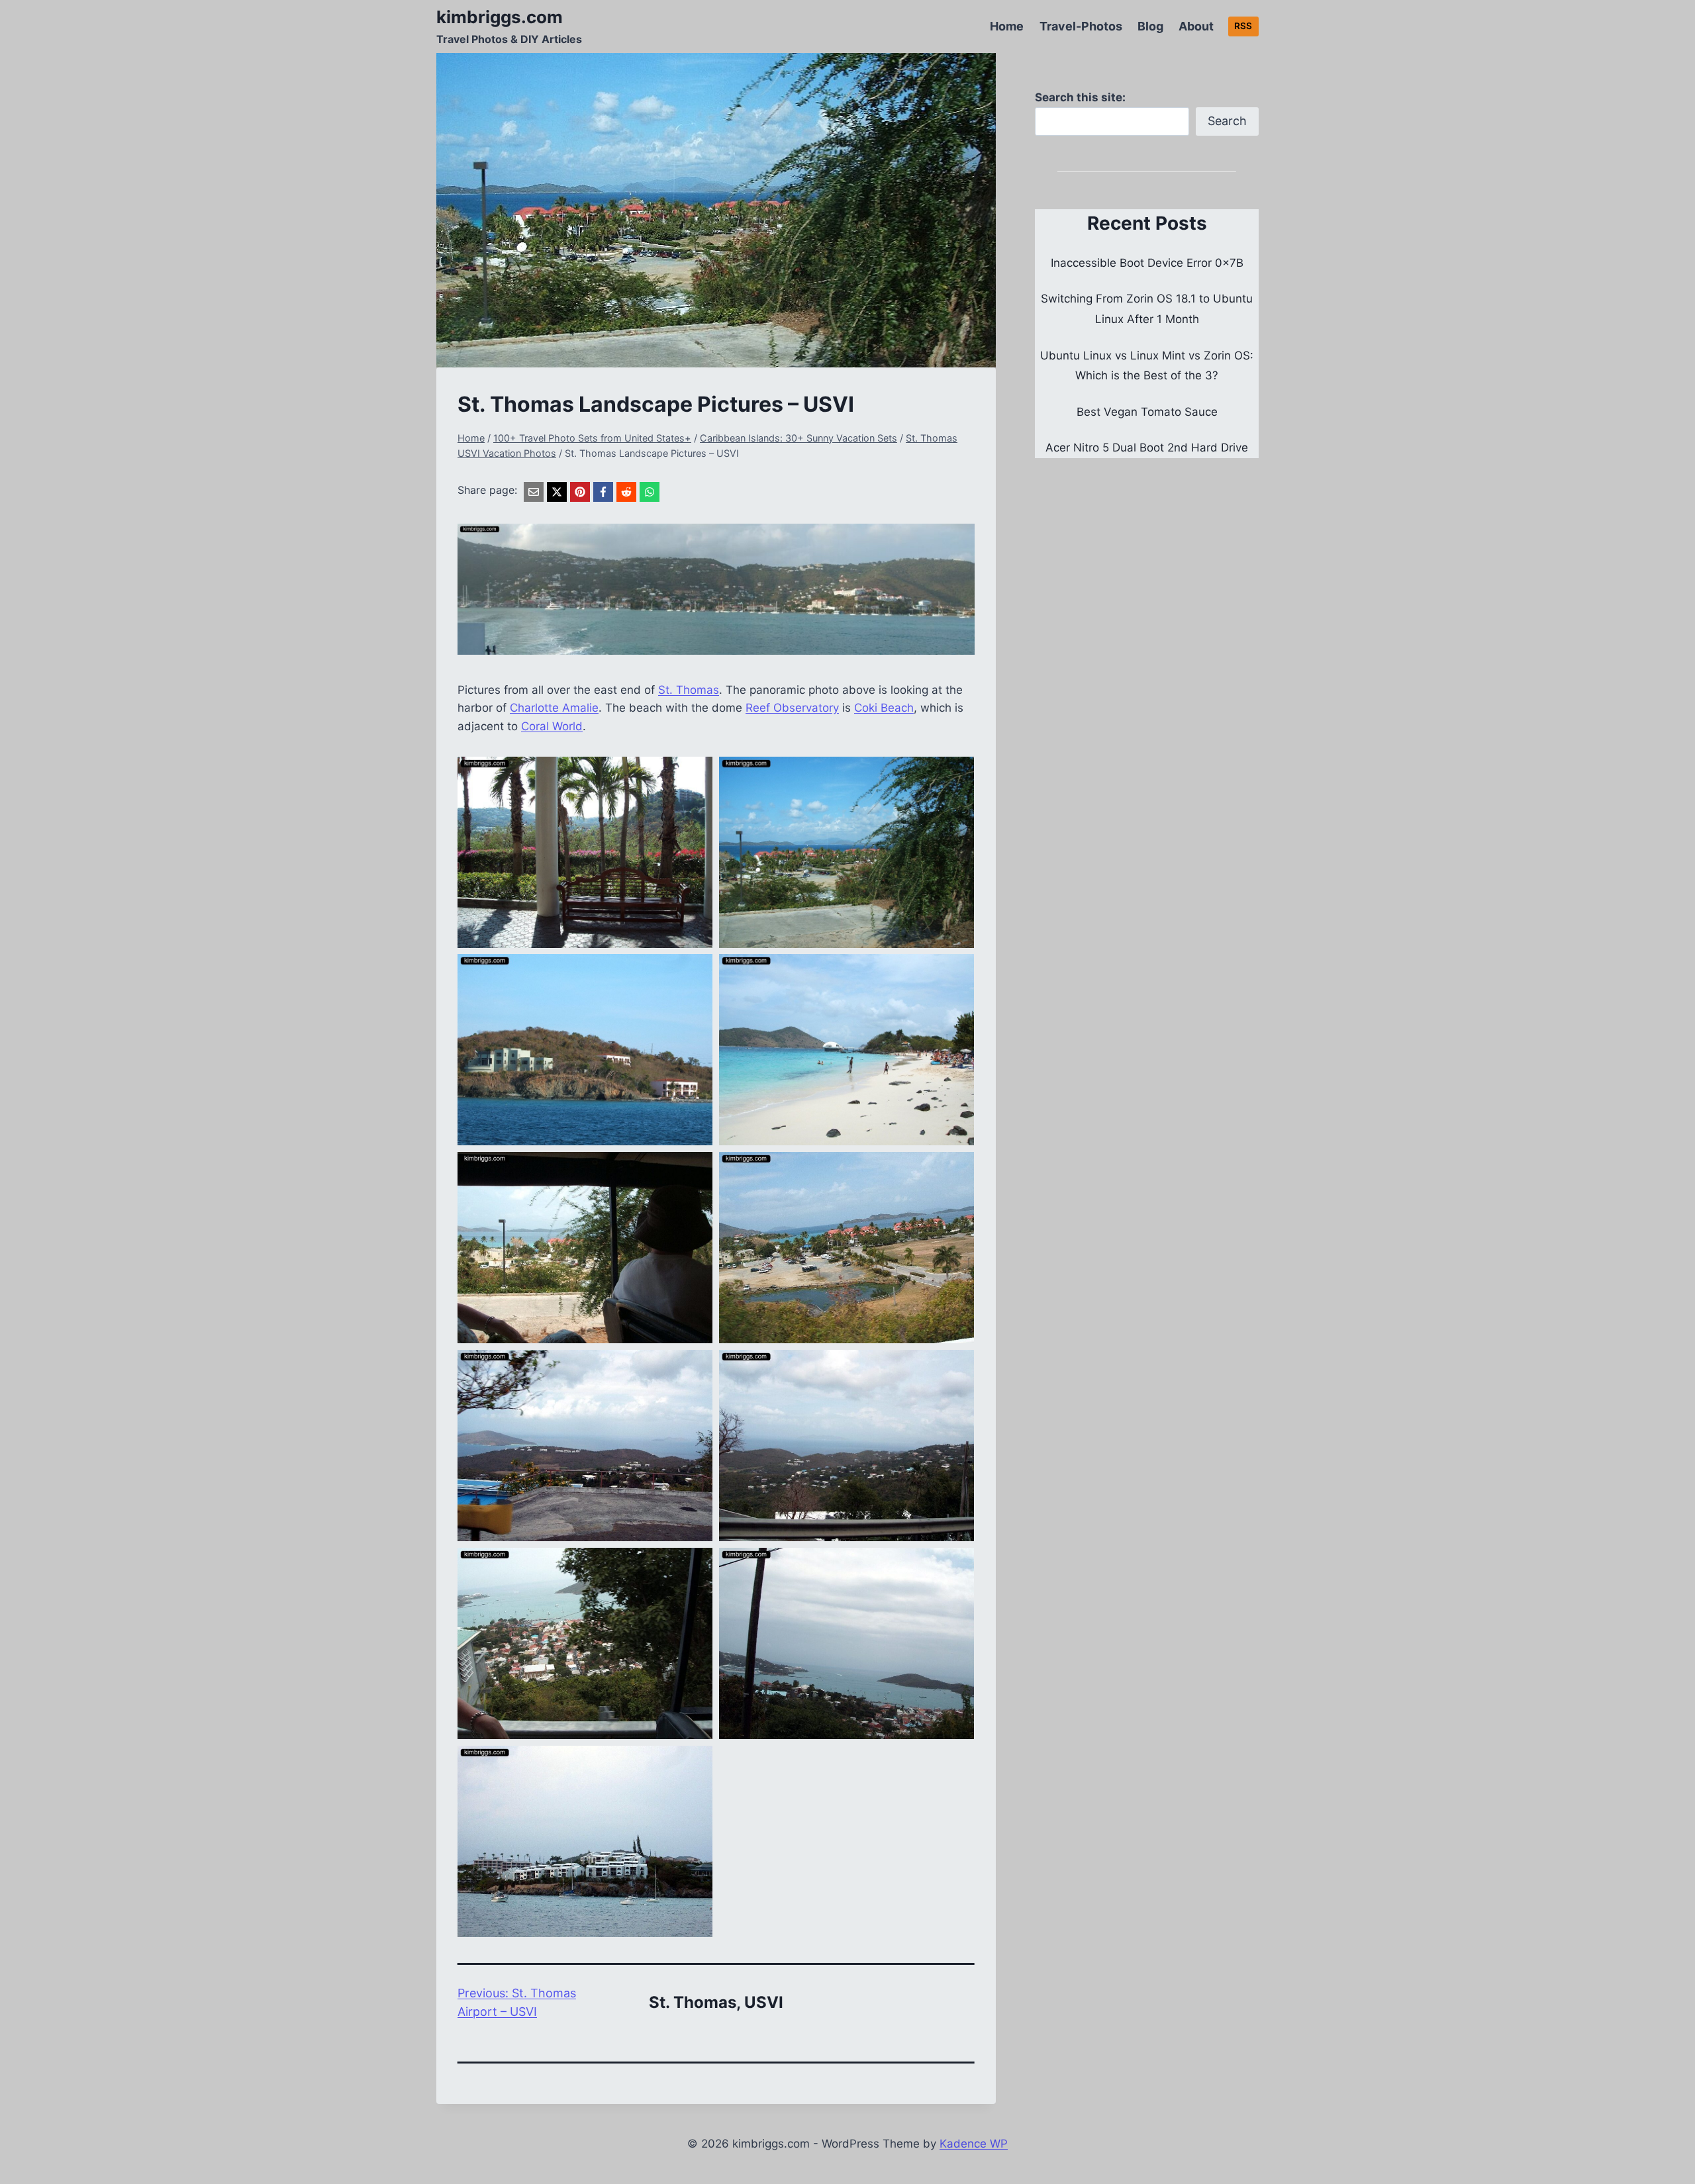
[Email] (534, 492)
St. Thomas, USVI (716, 2002)
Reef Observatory (792, 708)
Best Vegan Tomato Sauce (1147, 412)
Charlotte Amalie (554, 708)
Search (1227, 121)
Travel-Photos (1081, 26)
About (1196, 26)
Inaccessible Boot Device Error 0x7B (1147, 263)
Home (1007, 26)
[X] (557, 492)
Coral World (552, 726)
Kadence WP (974, 2144)
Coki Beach (884, 708)
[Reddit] (626, 492)
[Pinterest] (580, 492)
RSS (1243, 26)
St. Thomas (689, 690)
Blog (1150, 26)
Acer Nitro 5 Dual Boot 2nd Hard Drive (1147, 448)
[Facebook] (603, 492)
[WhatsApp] (650, 492)
